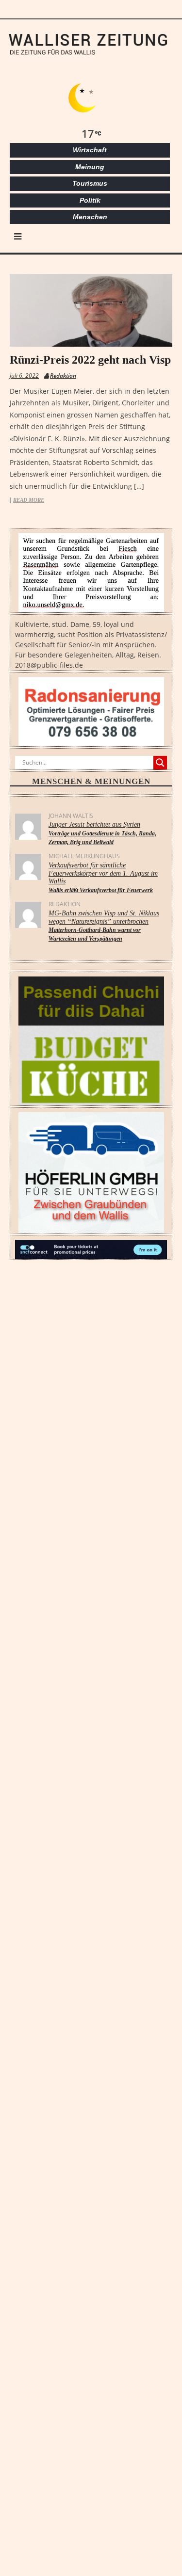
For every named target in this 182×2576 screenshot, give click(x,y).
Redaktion (63, 376)
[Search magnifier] (160, 763)
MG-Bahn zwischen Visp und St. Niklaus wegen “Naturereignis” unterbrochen (104, 926)
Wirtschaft (90, 150)
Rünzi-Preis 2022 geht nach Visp (90, 360)
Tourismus (90, 183)
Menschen (90, 217)
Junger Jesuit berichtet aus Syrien (102, 833)
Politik (90, 200)
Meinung (90, 167)
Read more (29, 500)
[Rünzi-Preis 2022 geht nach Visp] (91, 310)
